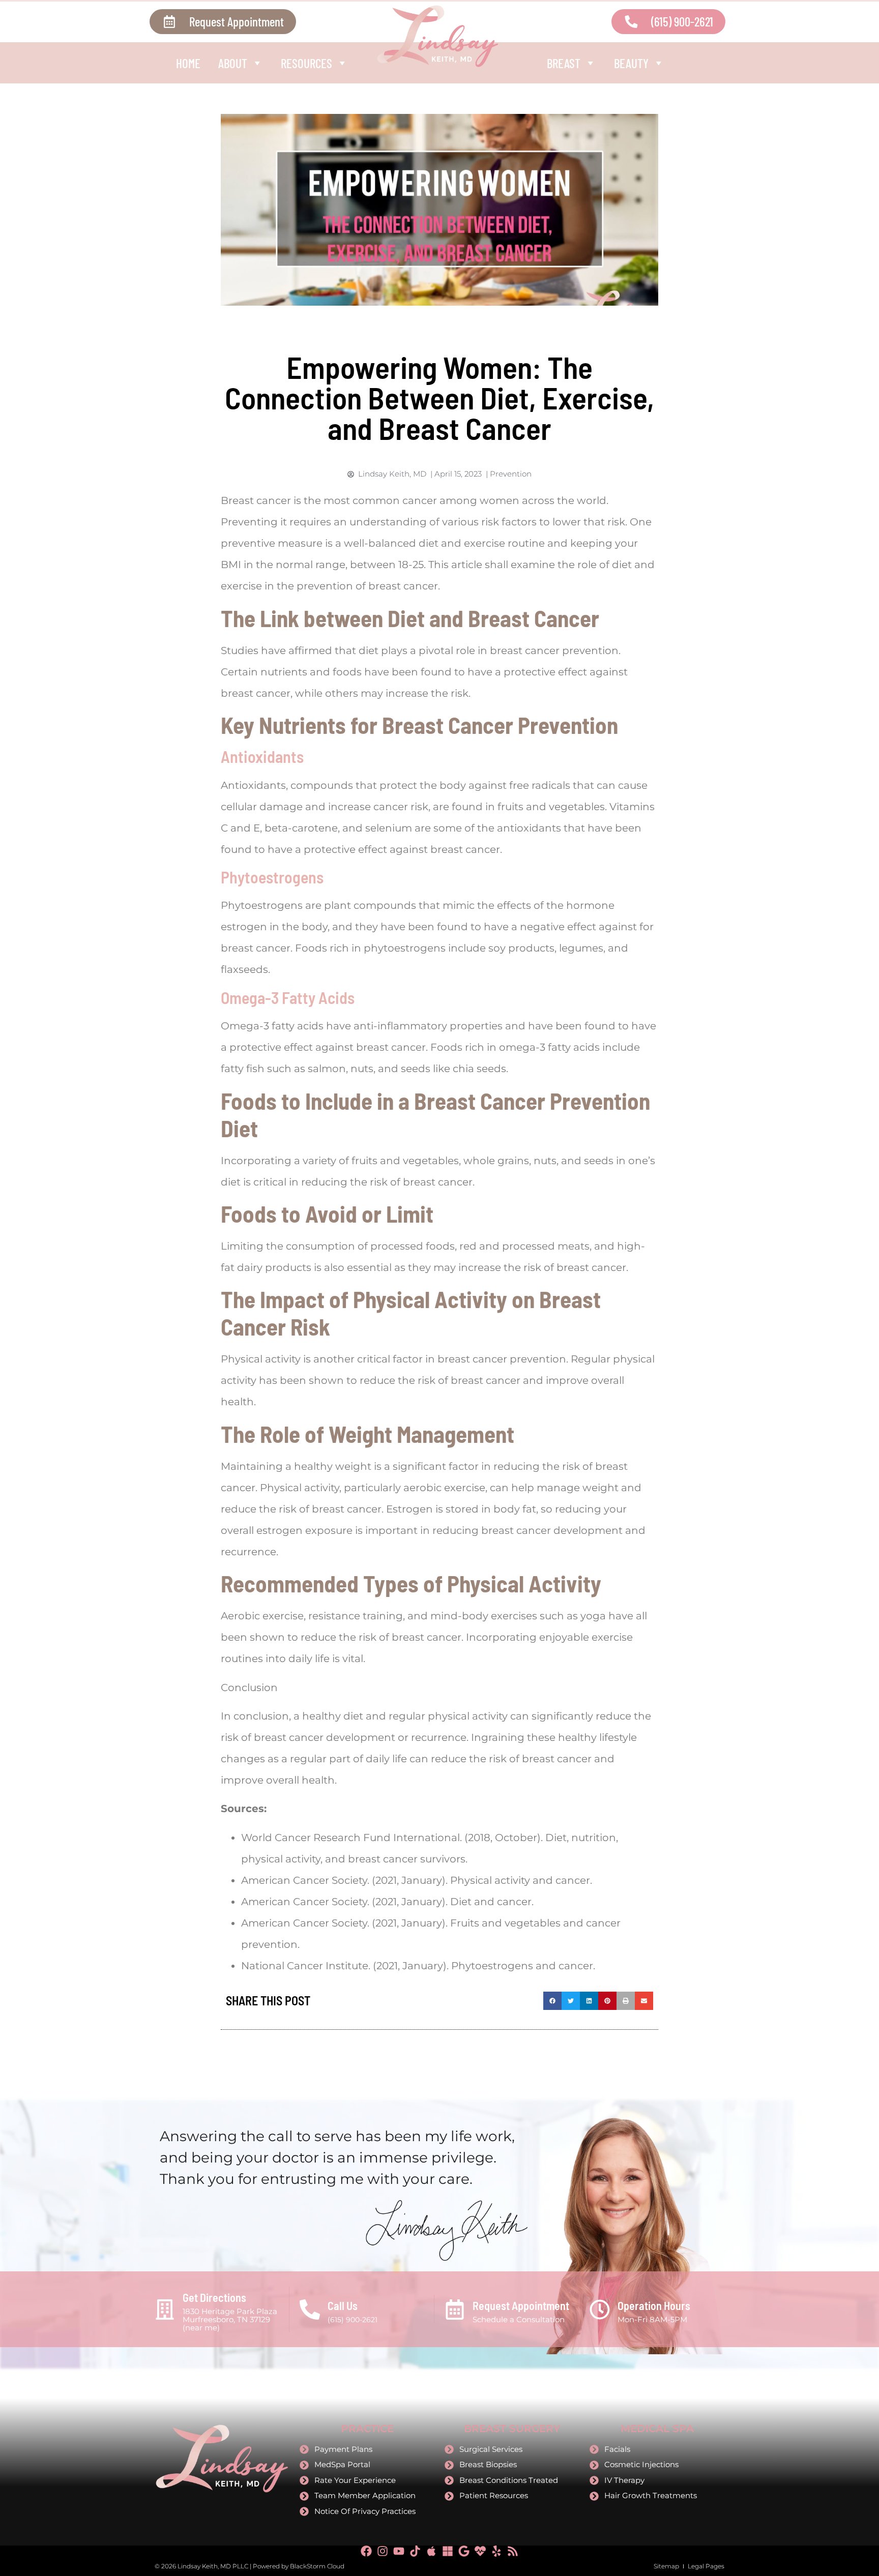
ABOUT (233, 63)
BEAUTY (631, 63)
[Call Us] (310, 2309)
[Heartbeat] (480, 2551)
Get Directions (214, 2297)
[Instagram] (383, 2551)
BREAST (564, 63)
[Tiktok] (415, 2551)
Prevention (511, 474)
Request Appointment (521, 2305)
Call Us (343, 2305)
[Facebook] (366, 2551)
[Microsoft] (448, 2551)
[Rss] (513, 2551)
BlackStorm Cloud (317, 2566)
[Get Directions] (165, 2309)
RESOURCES (306, 63)
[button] (552, 2001)
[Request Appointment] (455, 2309)
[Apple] (431, 2551)
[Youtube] (399, 2551)
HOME (188, 63)
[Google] (464, 2551)
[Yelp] (496, 2551)
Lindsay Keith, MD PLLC (213, 2566)
